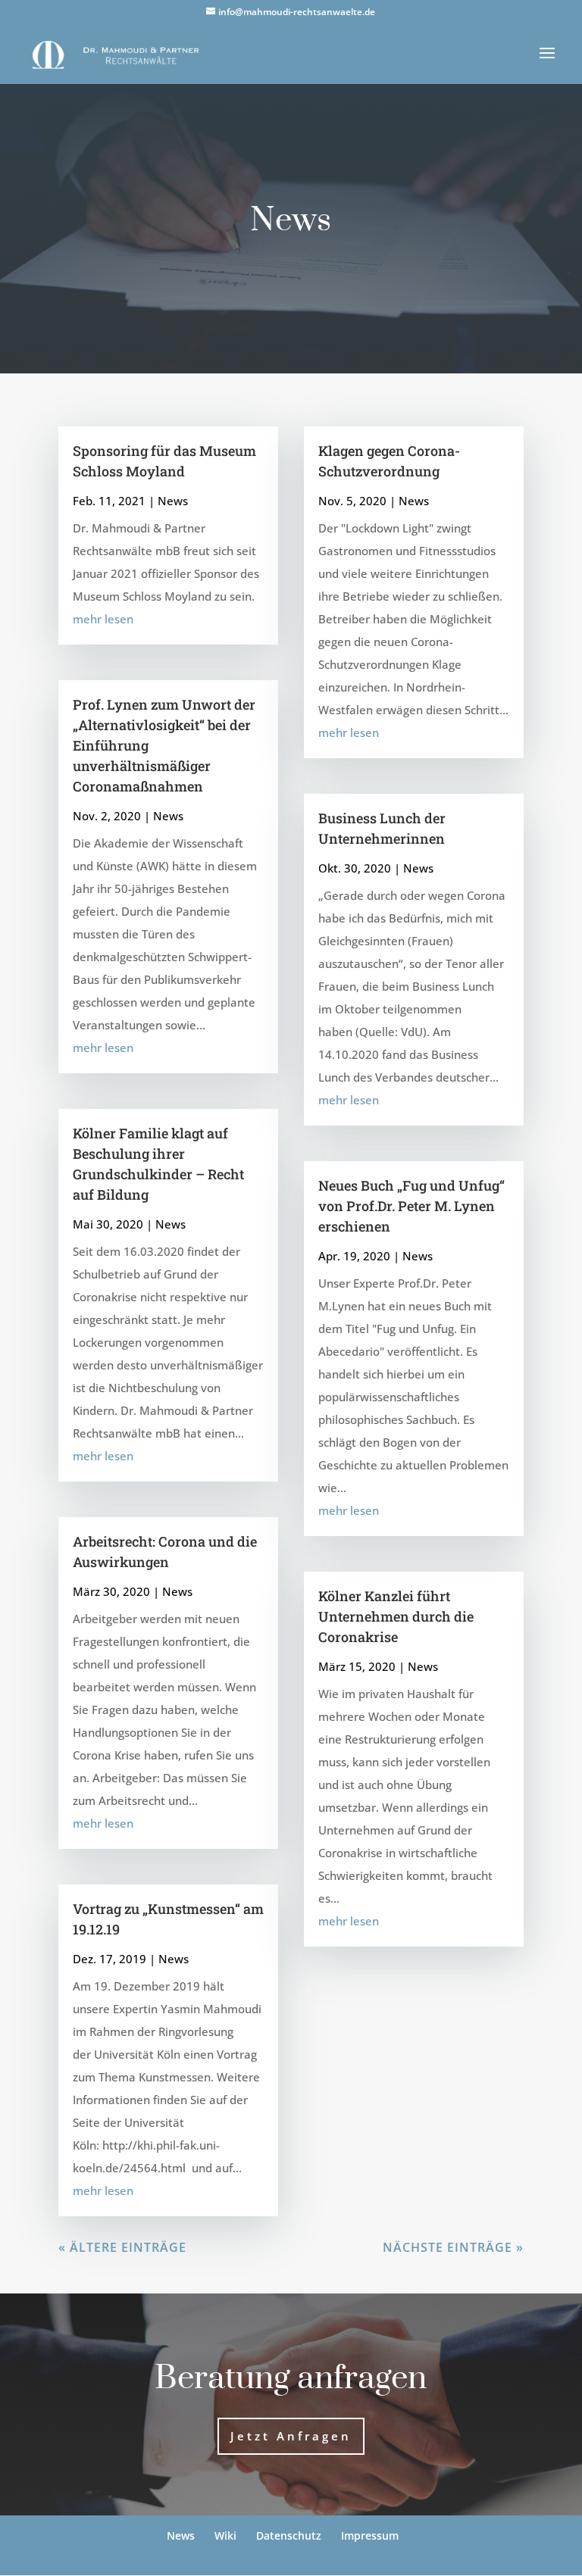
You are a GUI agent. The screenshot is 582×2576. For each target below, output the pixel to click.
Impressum (370, 2535)
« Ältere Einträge (122, 2247)
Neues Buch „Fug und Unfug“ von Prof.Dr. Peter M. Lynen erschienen (411, 1206)
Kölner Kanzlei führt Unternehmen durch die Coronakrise (396, 1616)
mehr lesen (103, 619)
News (173, 501)
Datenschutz (289, 2535)
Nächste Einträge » (453, 2247)
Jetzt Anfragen (291, 2436)
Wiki (225, 2535)
